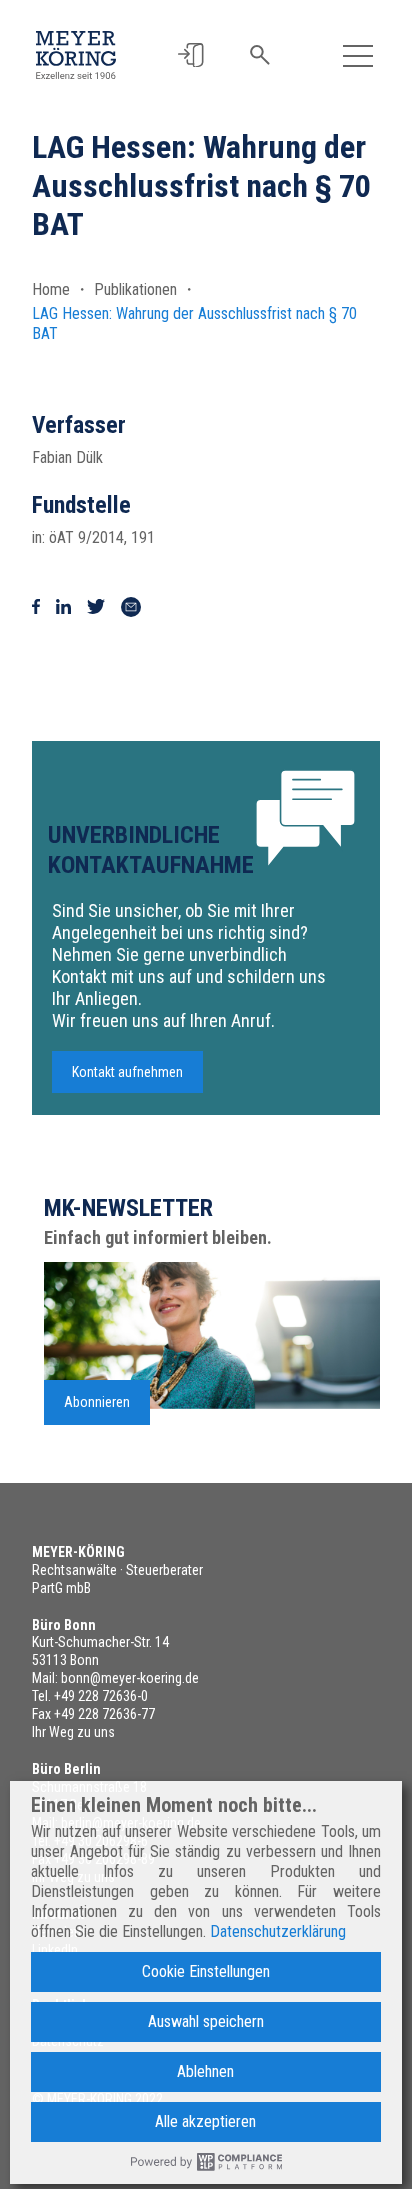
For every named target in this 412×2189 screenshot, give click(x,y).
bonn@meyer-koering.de (130, 1678)
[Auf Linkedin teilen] (63, 606)
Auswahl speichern (206, 2021)
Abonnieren (97, 1402)
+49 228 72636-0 (101, 1696)
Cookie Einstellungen (206, 1971)
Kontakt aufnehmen (127, 1072)
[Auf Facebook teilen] (36, 606)
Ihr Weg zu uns (73, 1732)
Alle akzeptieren (205, 2121)
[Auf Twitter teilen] (96, 606)
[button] (190, 55)
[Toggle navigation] (358, 55)
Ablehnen (205, 2071)
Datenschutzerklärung (278, 1931)
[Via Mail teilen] (131, 606)
